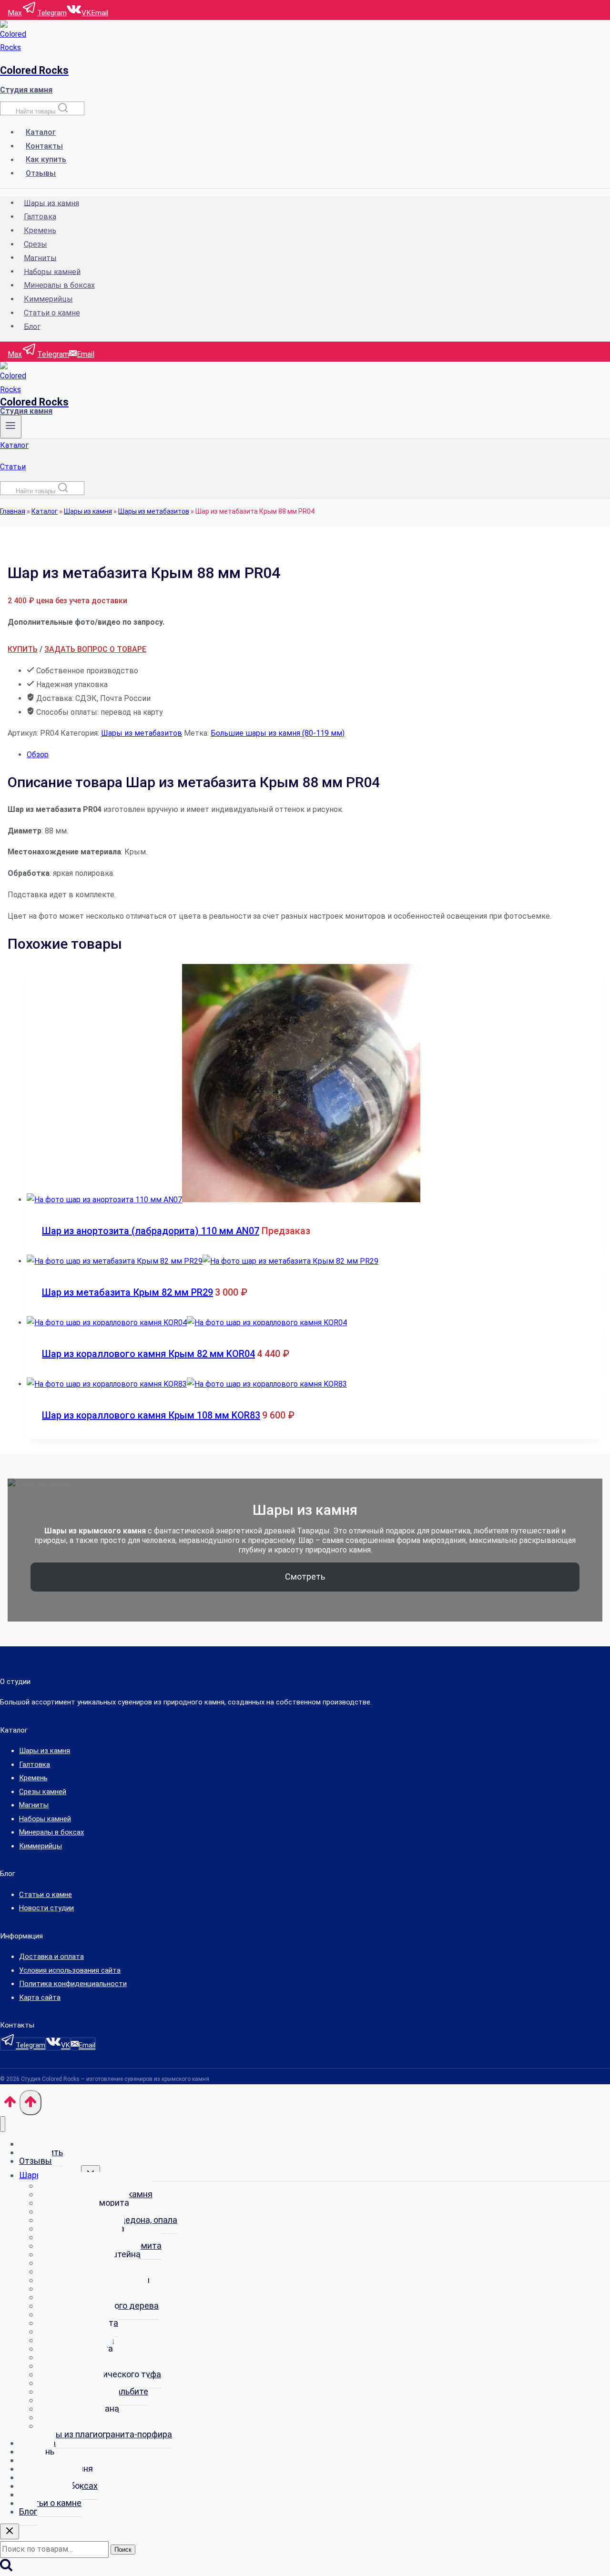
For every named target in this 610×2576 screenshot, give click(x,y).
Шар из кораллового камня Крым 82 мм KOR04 (148, 1354)
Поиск (123, 2550)
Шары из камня (51, 203)
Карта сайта (40, 1998)
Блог (32, 326)
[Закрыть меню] (3, 2124)
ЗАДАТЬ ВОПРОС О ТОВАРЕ (95, 649)
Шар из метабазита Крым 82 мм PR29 (127, 1292)
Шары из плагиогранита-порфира (105, 2434)
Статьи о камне (52, 313)
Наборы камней (52, 271)
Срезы (36, 244)
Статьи (13, 467)
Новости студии (46, 1908)
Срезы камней (43, 1792)
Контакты (44, 146)
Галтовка (40, 217)
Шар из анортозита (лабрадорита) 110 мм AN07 (151, 1231)
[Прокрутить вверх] (10, 2105)
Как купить (46, 160)
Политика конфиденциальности (73, 1984)
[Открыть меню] (11, 427)
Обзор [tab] (38, 755)
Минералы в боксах (59, 285)
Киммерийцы (48, 299)
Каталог (41, 132)
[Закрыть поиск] (10, 2531)
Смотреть (305, 1577)
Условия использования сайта (70, 1970)
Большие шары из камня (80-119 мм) (278, 733)
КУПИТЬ (23, 649)
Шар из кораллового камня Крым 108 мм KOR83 (151, 1415)
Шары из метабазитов (154, 511)
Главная (13, 511)
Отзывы (41, 173)
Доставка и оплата (51, 1957)
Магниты (40, 258)
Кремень (40, 230)
